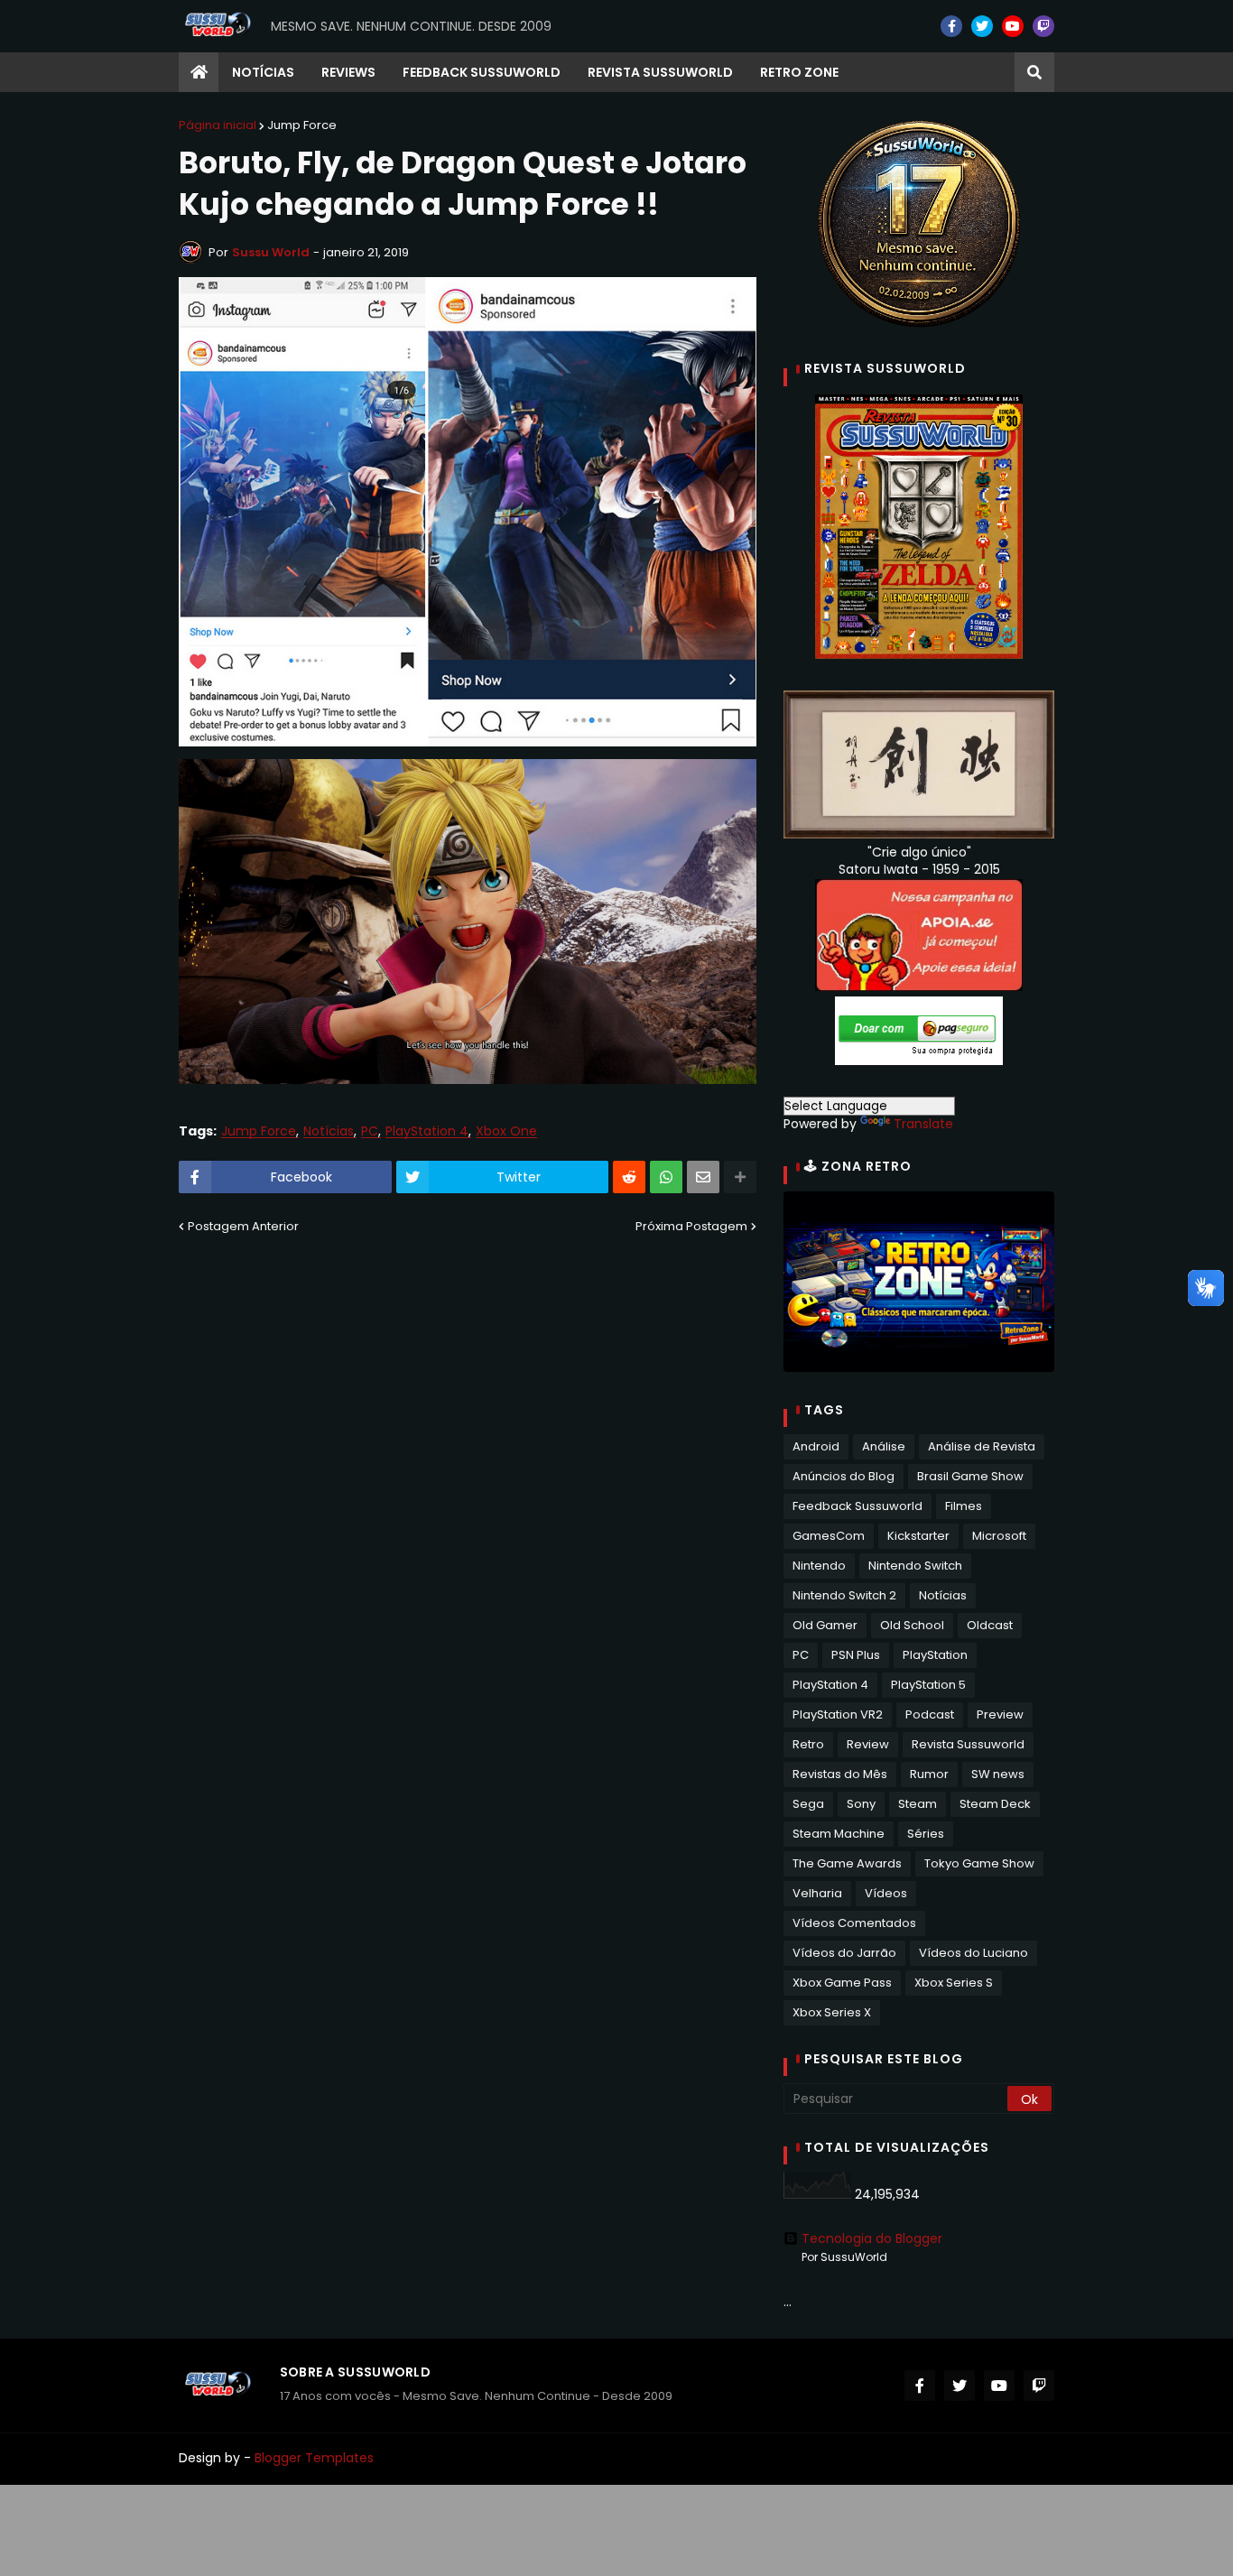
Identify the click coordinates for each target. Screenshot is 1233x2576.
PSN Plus (856, 1655)
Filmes (964, 1506)
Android (816, 1446)
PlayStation (935, 1655)
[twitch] (1043, 26)
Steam (918, 1804)
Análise (884, 1446)
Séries (926, 1834)
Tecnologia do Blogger (872, 2238)
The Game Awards (847, 1863)
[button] (1034, 72)
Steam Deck (995, 1804)
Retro (808, 1744)
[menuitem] (199, 72)
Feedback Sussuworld (858, 1506)
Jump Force (302, 125)
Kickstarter (918, 1536)
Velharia (817, 1893)
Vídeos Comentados (854, 1923)
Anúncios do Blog (844, 1476)
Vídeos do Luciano (973, 1953)
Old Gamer (825, 1625)
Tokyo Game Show (979, 1863)
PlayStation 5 (928, 1685)
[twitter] (982, 26)
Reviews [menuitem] (348, 72)
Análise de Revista (982, 1446)
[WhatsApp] (666, 1177)
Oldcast (990, 1625)
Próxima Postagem (691, 1226)
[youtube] (1013, 26)
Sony (861, 1804)
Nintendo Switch (915, 1566)
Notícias (329, 1131)
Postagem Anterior (243, 1226)
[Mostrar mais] (740, 1177)
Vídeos (886, 1893)
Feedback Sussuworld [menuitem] (482, 72)
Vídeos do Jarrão (844, 1953)
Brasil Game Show (970, 1476)
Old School (912, 1625)
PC (370, 1131)
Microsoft (999, 1536)
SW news (998, 1774)
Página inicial (218, 125)
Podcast (930, 1714)
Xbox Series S (954, 1983)
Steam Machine (839, 1834)
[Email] (703, 1177)
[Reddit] (629, 1177)
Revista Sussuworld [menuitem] (660, 72)
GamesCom (829, 1536)
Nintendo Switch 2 (844, 1595)
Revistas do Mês (840, 1774)
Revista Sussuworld (968, 1744)
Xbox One (506, 1131)
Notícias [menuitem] (263, 72)
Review (868, 1744)
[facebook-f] (951, 26)
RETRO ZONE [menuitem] (799, 72)
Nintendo (819, 1566)
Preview (1000, 1714)
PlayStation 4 (427, 1131)
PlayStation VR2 (838, 1714)
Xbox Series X (832, 2012)
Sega (808, 1804)
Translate (923, 1124)
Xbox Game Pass (842, 1983)
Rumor (929, 1774)
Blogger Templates (314, 2458)
